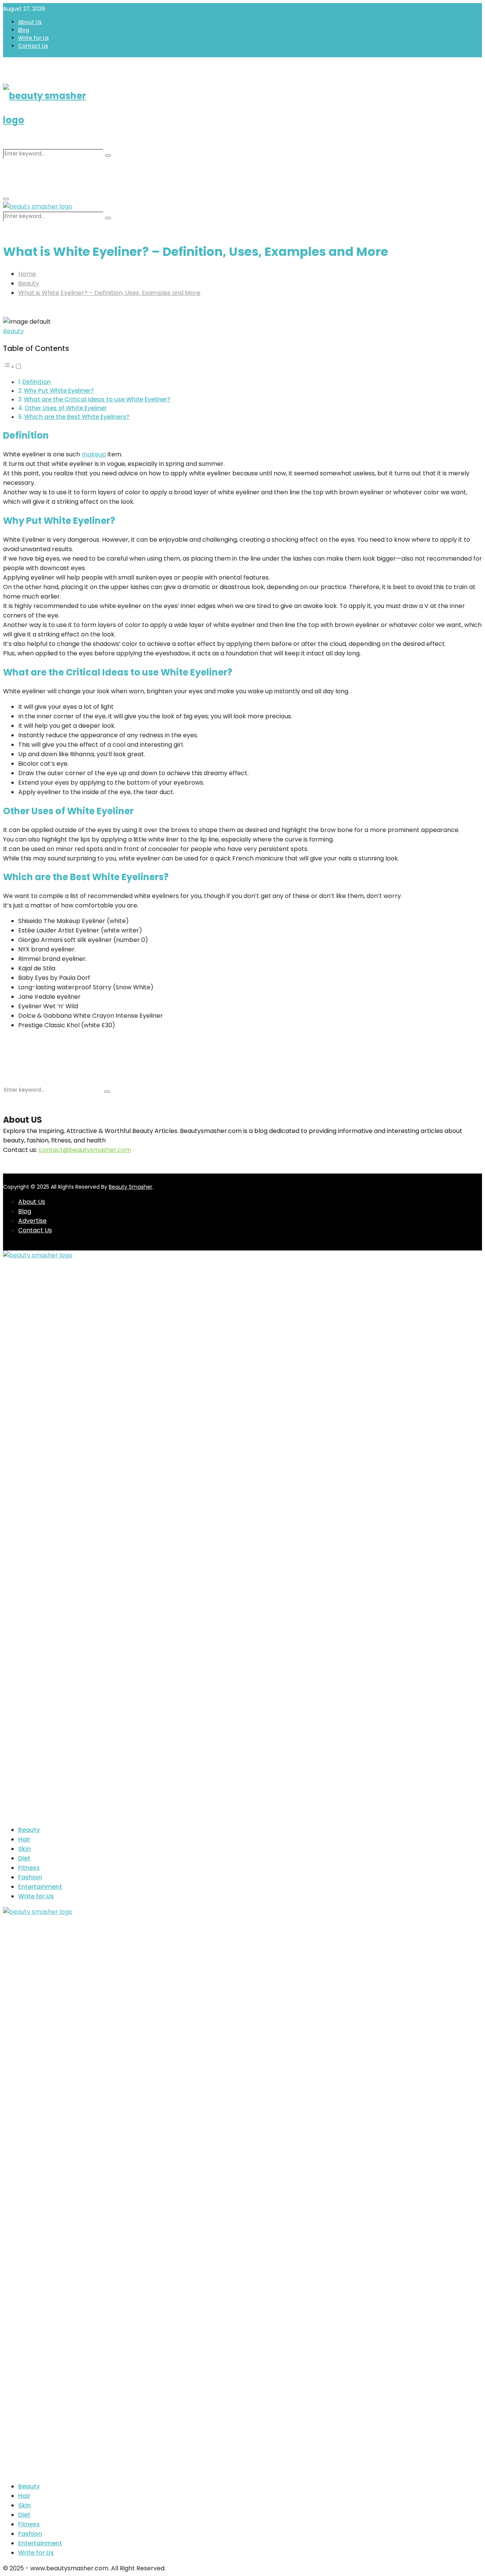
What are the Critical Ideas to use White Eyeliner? (97, 399)
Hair (24, 1839)
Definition (37, 382)
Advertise (32, 1221)
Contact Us (33, 46)
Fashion (30, 1877)
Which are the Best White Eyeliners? (77, 417)
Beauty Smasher (131, 1187)
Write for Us (34, 38)
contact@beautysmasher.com (85, 1150)
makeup (94, 454)
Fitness (29, 1868)
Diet (24, 1858)
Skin (24, 1849)
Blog (24, 30)
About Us (30, 22)
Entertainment (40, 1887)
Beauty (13, 331)
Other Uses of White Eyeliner (66, 408)
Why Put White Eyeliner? (59, 391)
